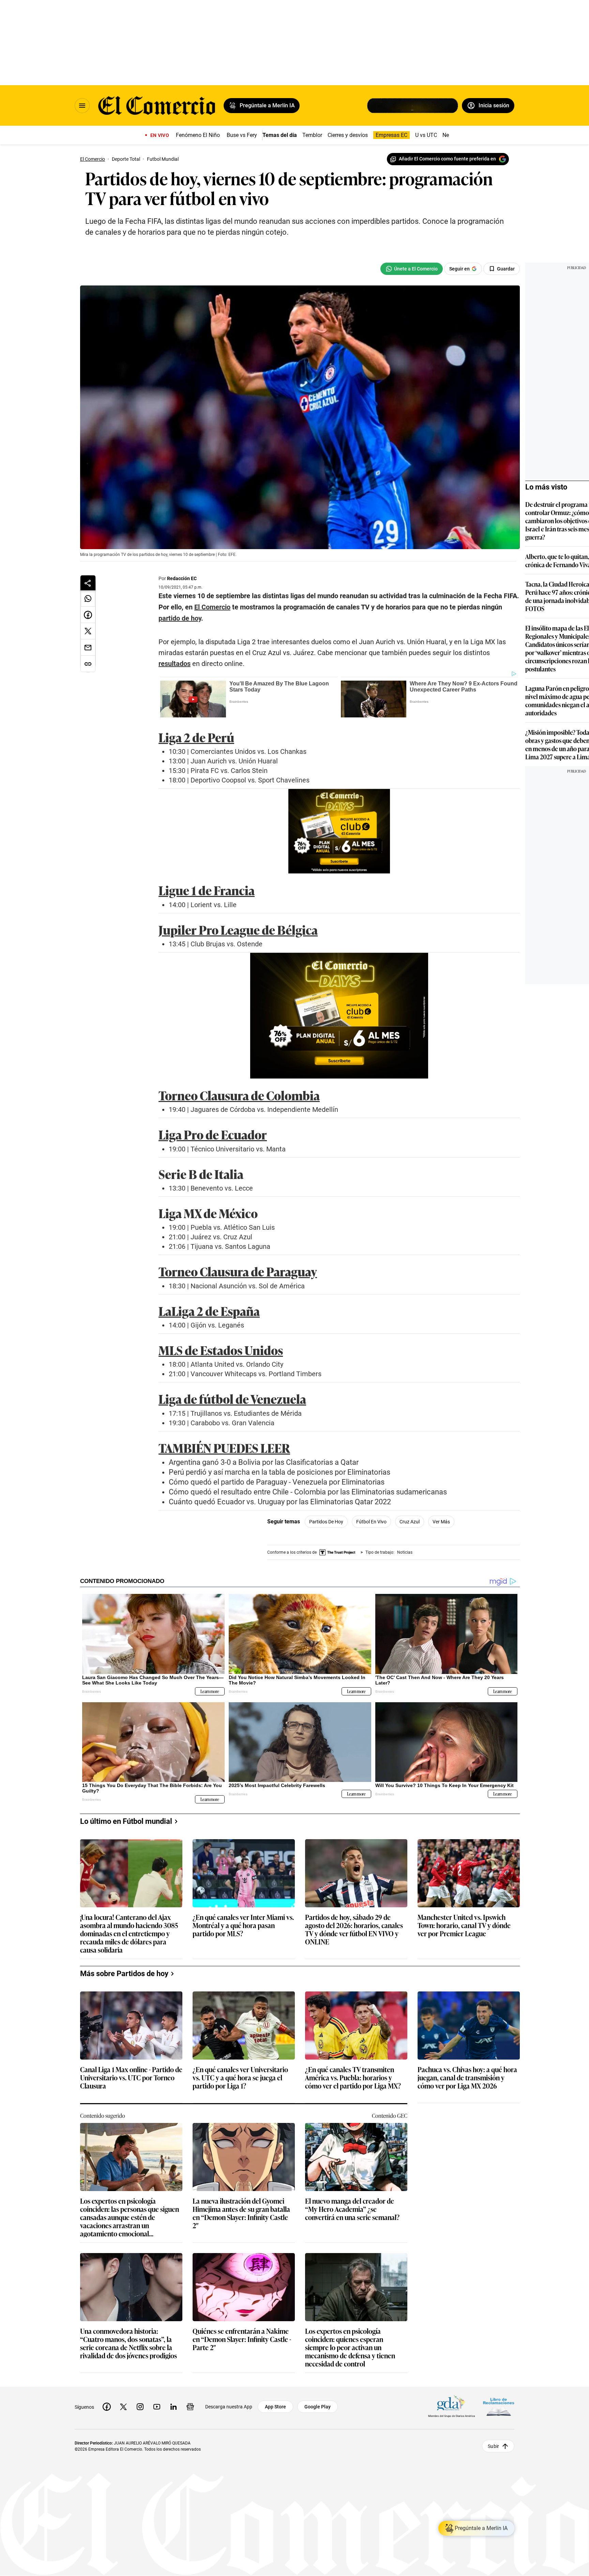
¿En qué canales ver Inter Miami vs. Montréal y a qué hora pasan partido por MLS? (243, 1926)
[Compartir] (88, 583)
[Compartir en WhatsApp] (88, 599)
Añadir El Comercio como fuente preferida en (447, 159)
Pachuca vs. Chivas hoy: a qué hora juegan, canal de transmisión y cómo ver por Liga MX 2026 (467, 2078)
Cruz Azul (410, 1522)
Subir (493, 2446)
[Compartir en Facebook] (88, 615)
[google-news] (190, 2407)
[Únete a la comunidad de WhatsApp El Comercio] (412, 269)
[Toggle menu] (82, 106)
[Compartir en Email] (88, 648)
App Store (275, 2407)
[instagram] (140, 2407)
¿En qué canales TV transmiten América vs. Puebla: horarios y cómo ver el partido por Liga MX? (353, 2078)
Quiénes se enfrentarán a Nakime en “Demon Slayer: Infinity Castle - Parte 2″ (242, 2339)
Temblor (312, 135)
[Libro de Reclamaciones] (499, 2407)
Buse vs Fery (242, 135)
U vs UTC (426, 135)
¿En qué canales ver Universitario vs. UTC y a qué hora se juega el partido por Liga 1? (240, 2078)
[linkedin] (173, 2407)
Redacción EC (182, 578)
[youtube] (157, 2407)
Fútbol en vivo (371, 1522)
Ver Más (441, 1522)
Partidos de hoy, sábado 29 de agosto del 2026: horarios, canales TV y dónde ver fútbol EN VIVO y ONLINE (354, 1929)
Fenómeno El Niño (198, 135)
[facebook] (107, 2407)
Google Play (318, 2407)
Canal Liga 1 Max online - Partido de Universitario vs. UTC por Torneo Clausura (131, 2078)
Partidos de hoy (326, 1522)
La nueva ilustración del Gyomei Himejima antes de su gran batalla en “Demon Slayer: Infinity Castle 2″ (241, 2213)
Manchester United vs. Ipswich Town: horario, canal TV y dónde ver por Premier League (464, 1926)
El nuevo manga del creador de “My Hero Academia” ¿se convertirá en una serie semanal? (352, 2209)
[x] (123, 2407)
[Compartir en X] (88, 631)
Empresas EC (391, 135)
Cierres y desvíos (348, 135)
